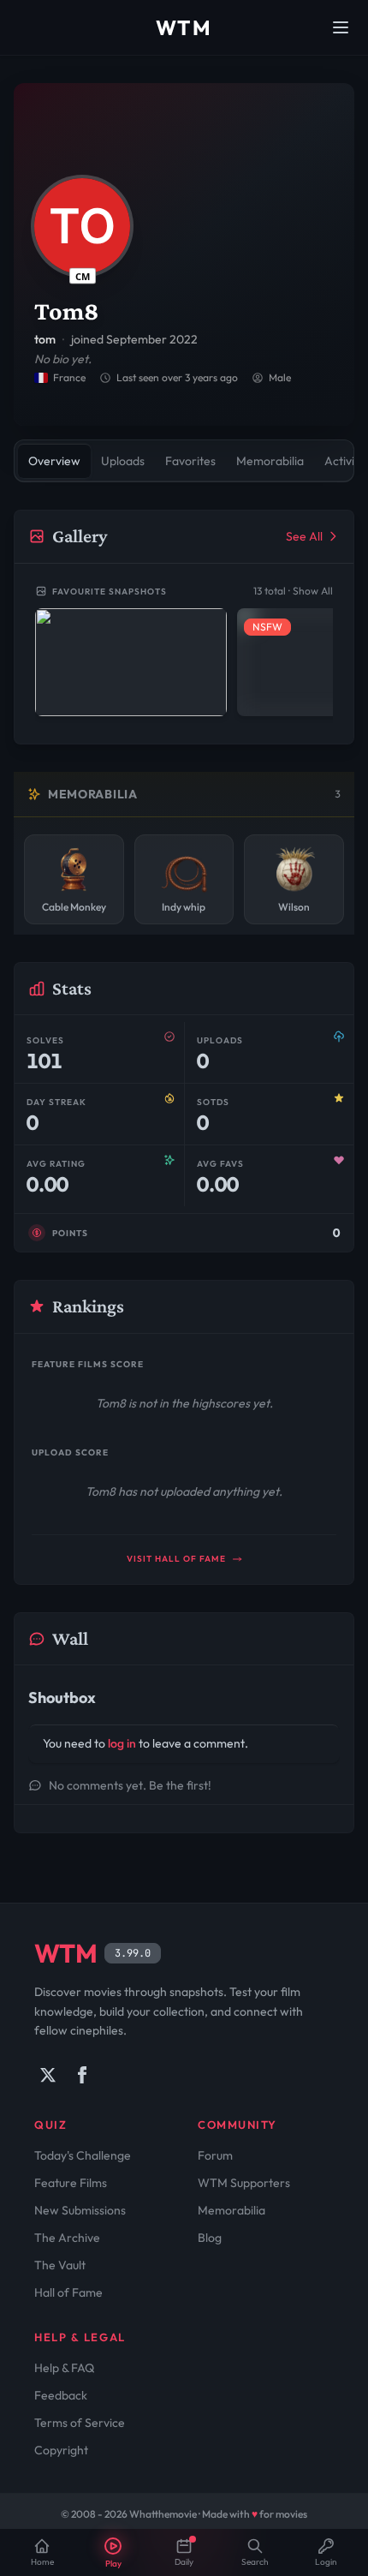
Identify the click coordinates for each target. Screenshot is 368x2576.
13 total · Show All (293, 591)
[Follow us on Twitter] (48, 2075)
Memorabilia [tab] (270, 461)
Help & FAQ (64, 2368)
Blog (210, 2238)
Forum (215, 2155)
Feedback (61, 2395)
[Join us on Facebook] (82, 2075)
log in (122, 1743)
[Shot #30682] (131, 662)
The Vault (60, 2265)
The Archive (67, 2238)
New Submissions (80, 2210)
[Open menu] (341, 27)
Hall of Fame (68, 2292)
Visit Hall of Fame (178, 1559)
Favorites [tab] (190, 461)
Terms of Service (80, 2423)
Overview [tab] (54, 461)
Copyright (61, 2450)
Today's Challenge (83, 2155)
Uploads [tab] (123, 461)
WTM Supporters (244, 2183)
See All (304, 536)
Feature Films (71, 2183)
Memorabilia (231, 2210)
